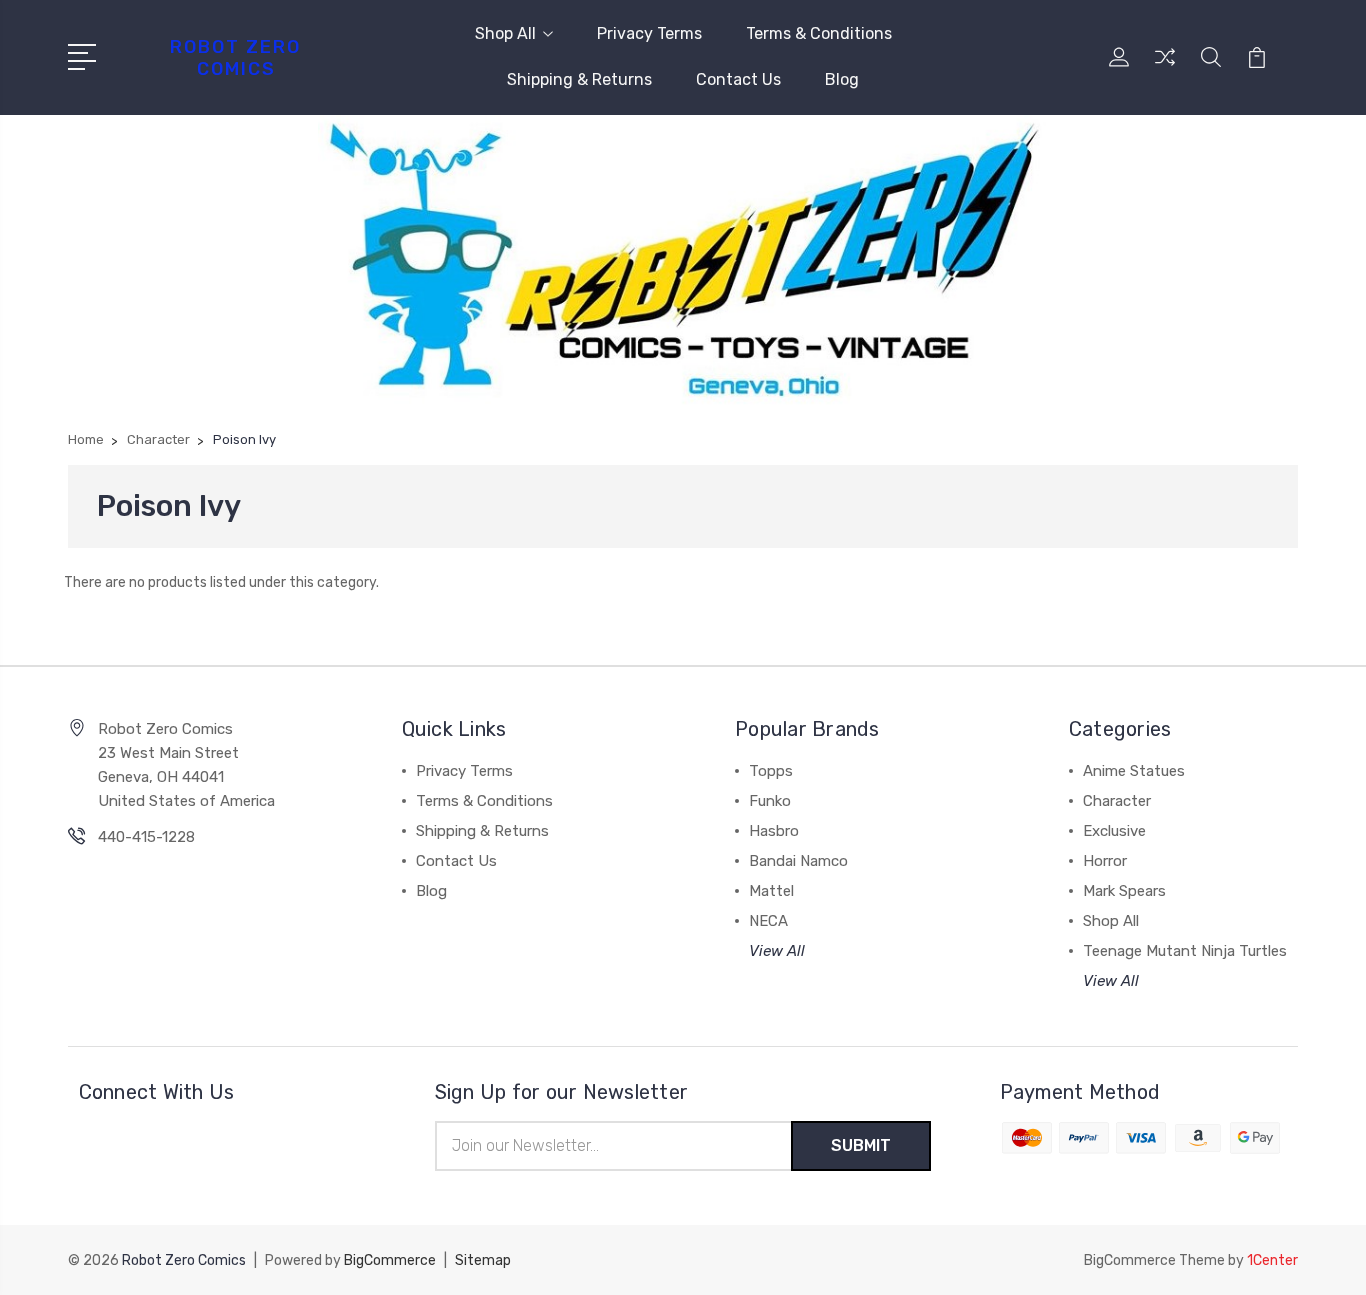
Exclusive (1114, 831)
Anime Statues (1134, 771)
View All (777, 951)
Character (1117, 801)
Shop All (505, 33)
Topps (771, 771)
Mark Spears (1124, 891)
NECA (768, 921)
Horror (1105, 861)
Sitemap (483, 1260)
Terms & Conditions (819, 33)
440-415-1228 (146, 837)
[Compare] (1165, 69)
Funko (770, 801)
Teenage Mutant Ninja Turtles (1185, 951)
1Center (1272, 1260)
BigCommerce (390, 1260)
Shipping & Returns (579, 79)
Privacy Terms (649, 33)
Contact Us (738, 79)
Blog (842, 79)
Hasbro (774, 831)
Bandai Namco (798, 861)
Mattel (771, 891)
